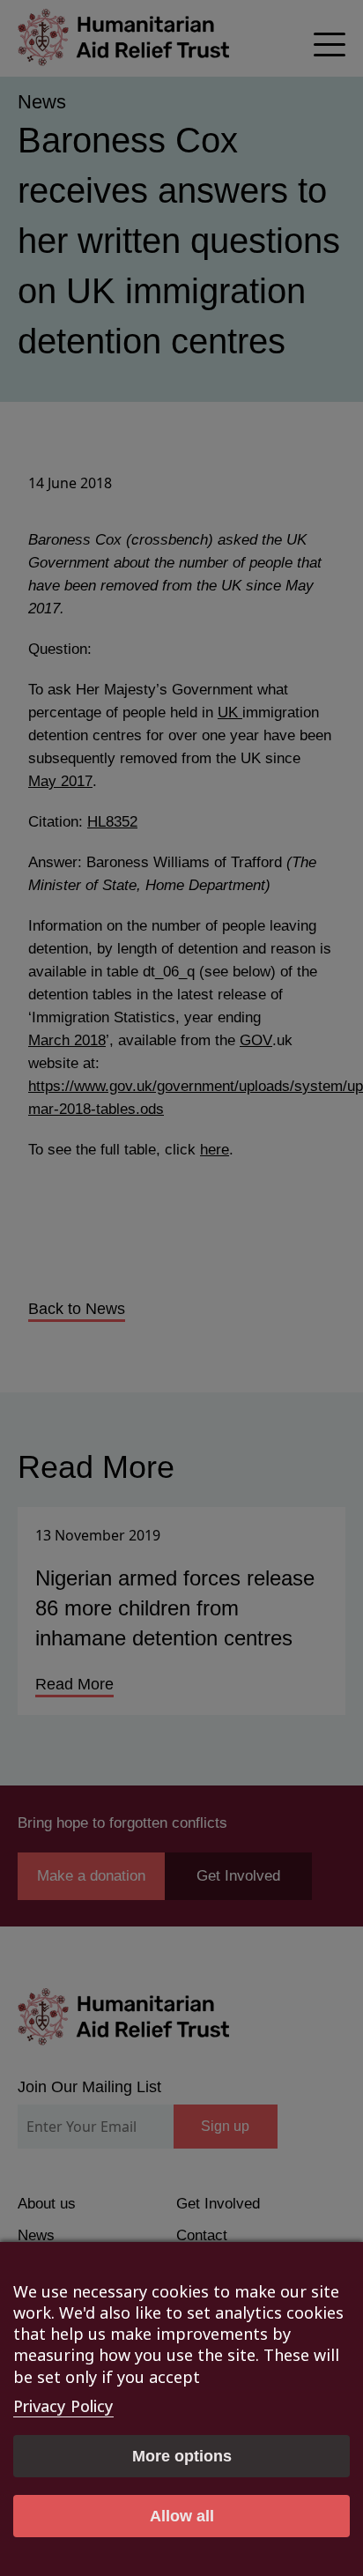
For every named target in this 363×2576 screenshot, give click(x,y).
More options (182, 2456)
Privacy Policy (63, 2406)
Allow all (182, 2516)
